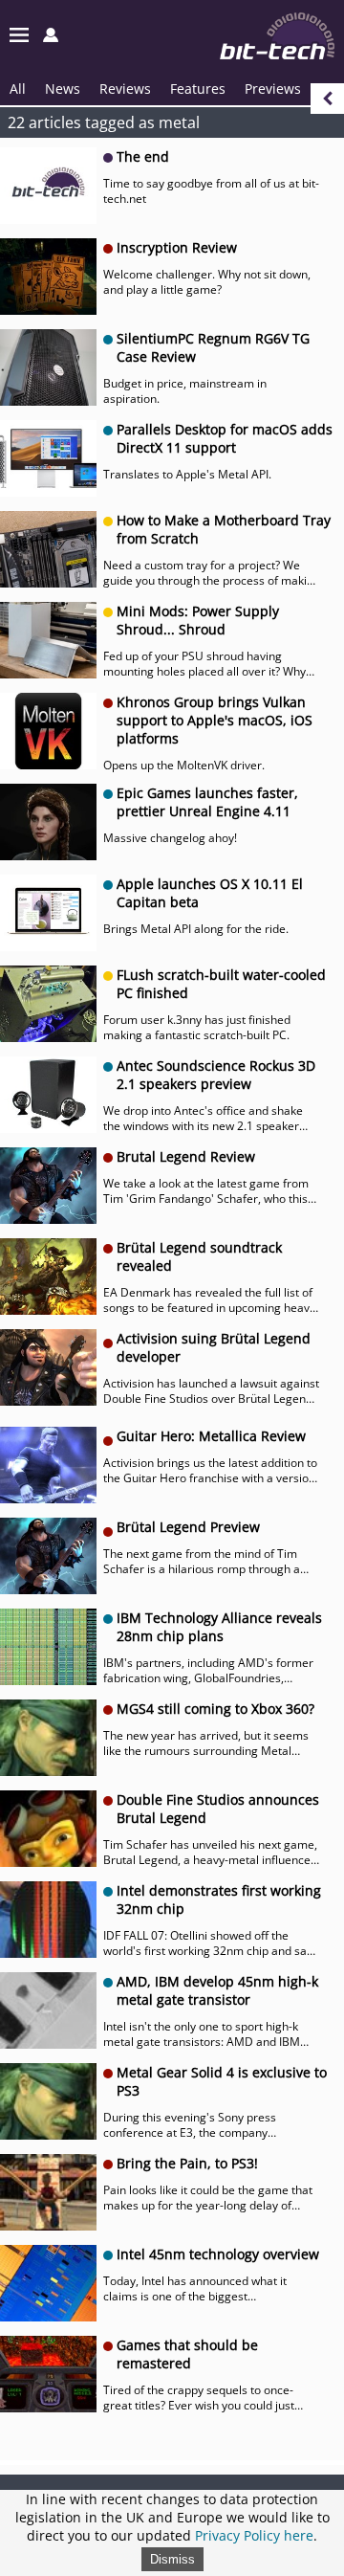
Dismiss (172, 2559)
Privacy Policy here (254, 2535)
